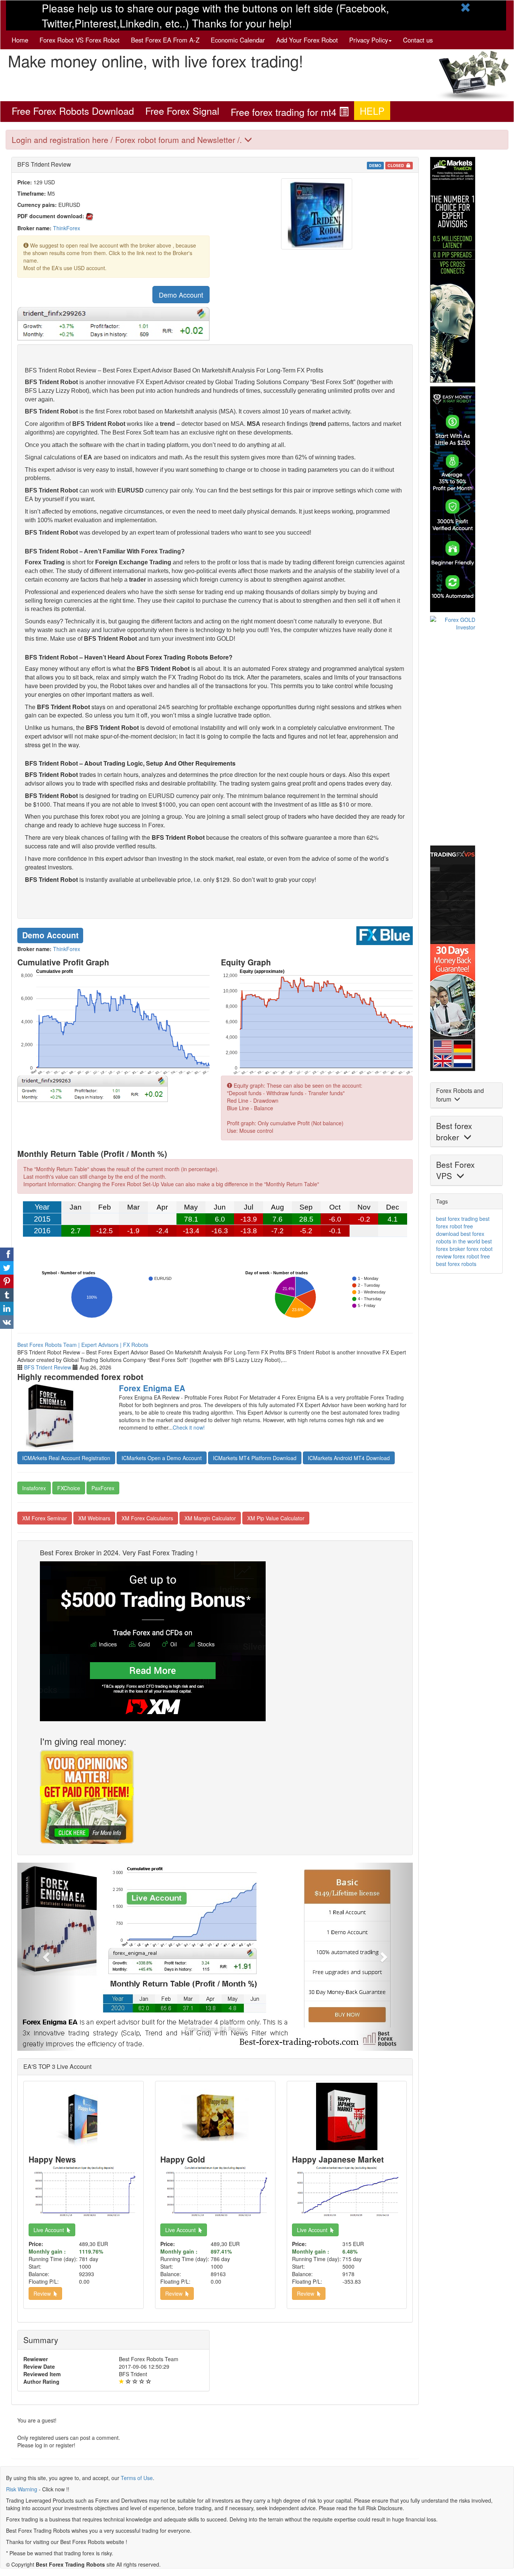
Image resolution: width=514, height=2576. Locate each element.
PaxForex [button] (103, 1488)
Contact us (418, 40)
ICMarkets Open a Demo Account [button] (162, 1458)
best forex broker (464, 1245)
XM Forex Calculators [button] (147, 1518)
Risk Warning (22, 2489)
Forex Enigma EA (152, 1388)
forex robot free (471, 1256)
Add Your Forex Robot (307, 40)
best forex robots (456, 1264)
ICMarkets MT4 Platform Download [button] (255, 1458)
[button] (47, 1957)
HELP (372, 111)
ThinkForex (67, 228)
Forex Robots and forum (460, 1095)
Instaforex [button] (34, 1488)
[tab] (257, 140)
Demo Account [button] (181, 295)
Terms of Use (137, 2478)
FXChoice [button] (69, 1488)
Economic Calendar (238, 40)
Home (20, 40)
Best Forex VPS (455, 1170)
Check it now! (189, 1427)
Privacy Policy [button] (369, 40)
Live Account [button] (50, 2230)
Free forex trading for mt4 (285, 112)
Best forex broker (454, 1131)
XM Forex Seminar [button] (45, 1518)
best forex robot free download (463, 1226)
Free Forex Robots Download (73, 111)
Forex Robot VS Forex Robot (80, 40)
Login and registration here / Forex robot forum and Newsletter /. (128, 140)
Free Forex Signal (182, 111)
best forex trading (457, 1219)
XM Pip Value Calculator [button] (276, 1518)
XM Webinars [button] (94, 1518)
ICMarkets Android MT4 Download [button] (349, 1458)
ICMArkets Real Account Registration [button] (66, 1458)
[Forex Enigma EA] (62, 1416)
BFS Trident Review (48, 1367)
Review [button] (44, 2293)
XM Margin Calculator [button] (210, 1518)
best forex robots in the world (460, 1237)
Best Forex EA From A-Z (165, 40)
